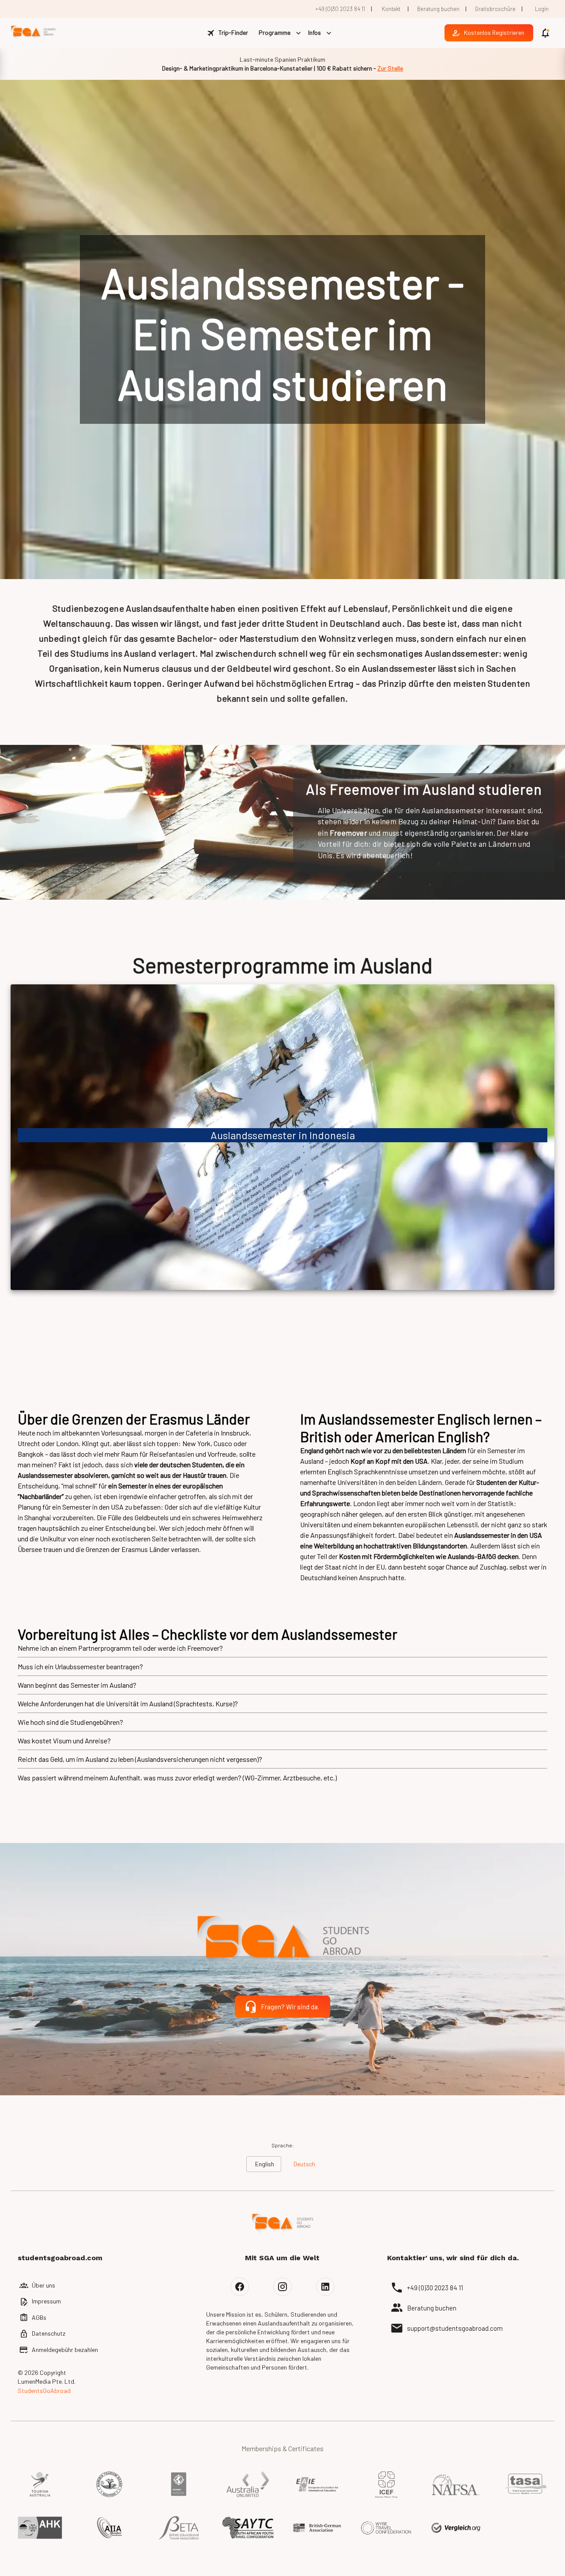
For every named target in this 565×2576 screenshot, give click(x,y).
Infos (315, 32)
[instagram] (282, 2287)
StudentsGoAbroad (44, 2391)
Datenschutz (49, 2333)
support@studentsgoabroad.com (455, 2328)
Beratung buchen (438, 9)
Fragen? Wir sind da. (290, 2007)
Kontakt (391, 9)
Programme (275, 32)
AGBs (39, 2317)
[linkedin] (325, 2287)
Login (542, 9)
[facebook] (240, 2287)
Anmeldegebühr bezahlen (65, 2350)
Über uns (43, 2285)
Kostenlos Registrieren (494, 32)
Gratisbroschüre (495, 9)
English (265, 2164)
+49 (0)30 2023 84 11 (340, 9)
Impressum (46, 2301)
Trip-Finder (233, 32)
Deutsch (304, 2164)
